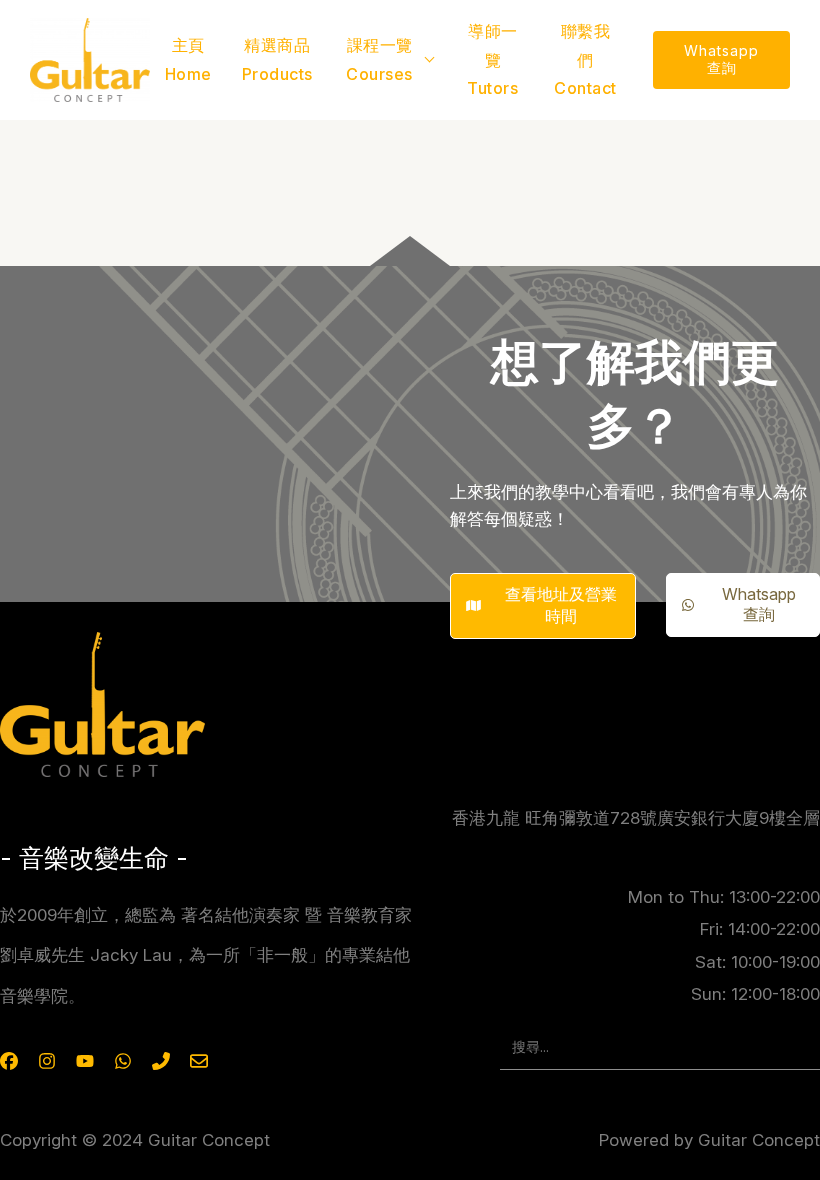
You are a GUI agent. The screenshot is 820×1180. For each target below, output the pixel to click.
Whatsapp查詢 (721, 59)
